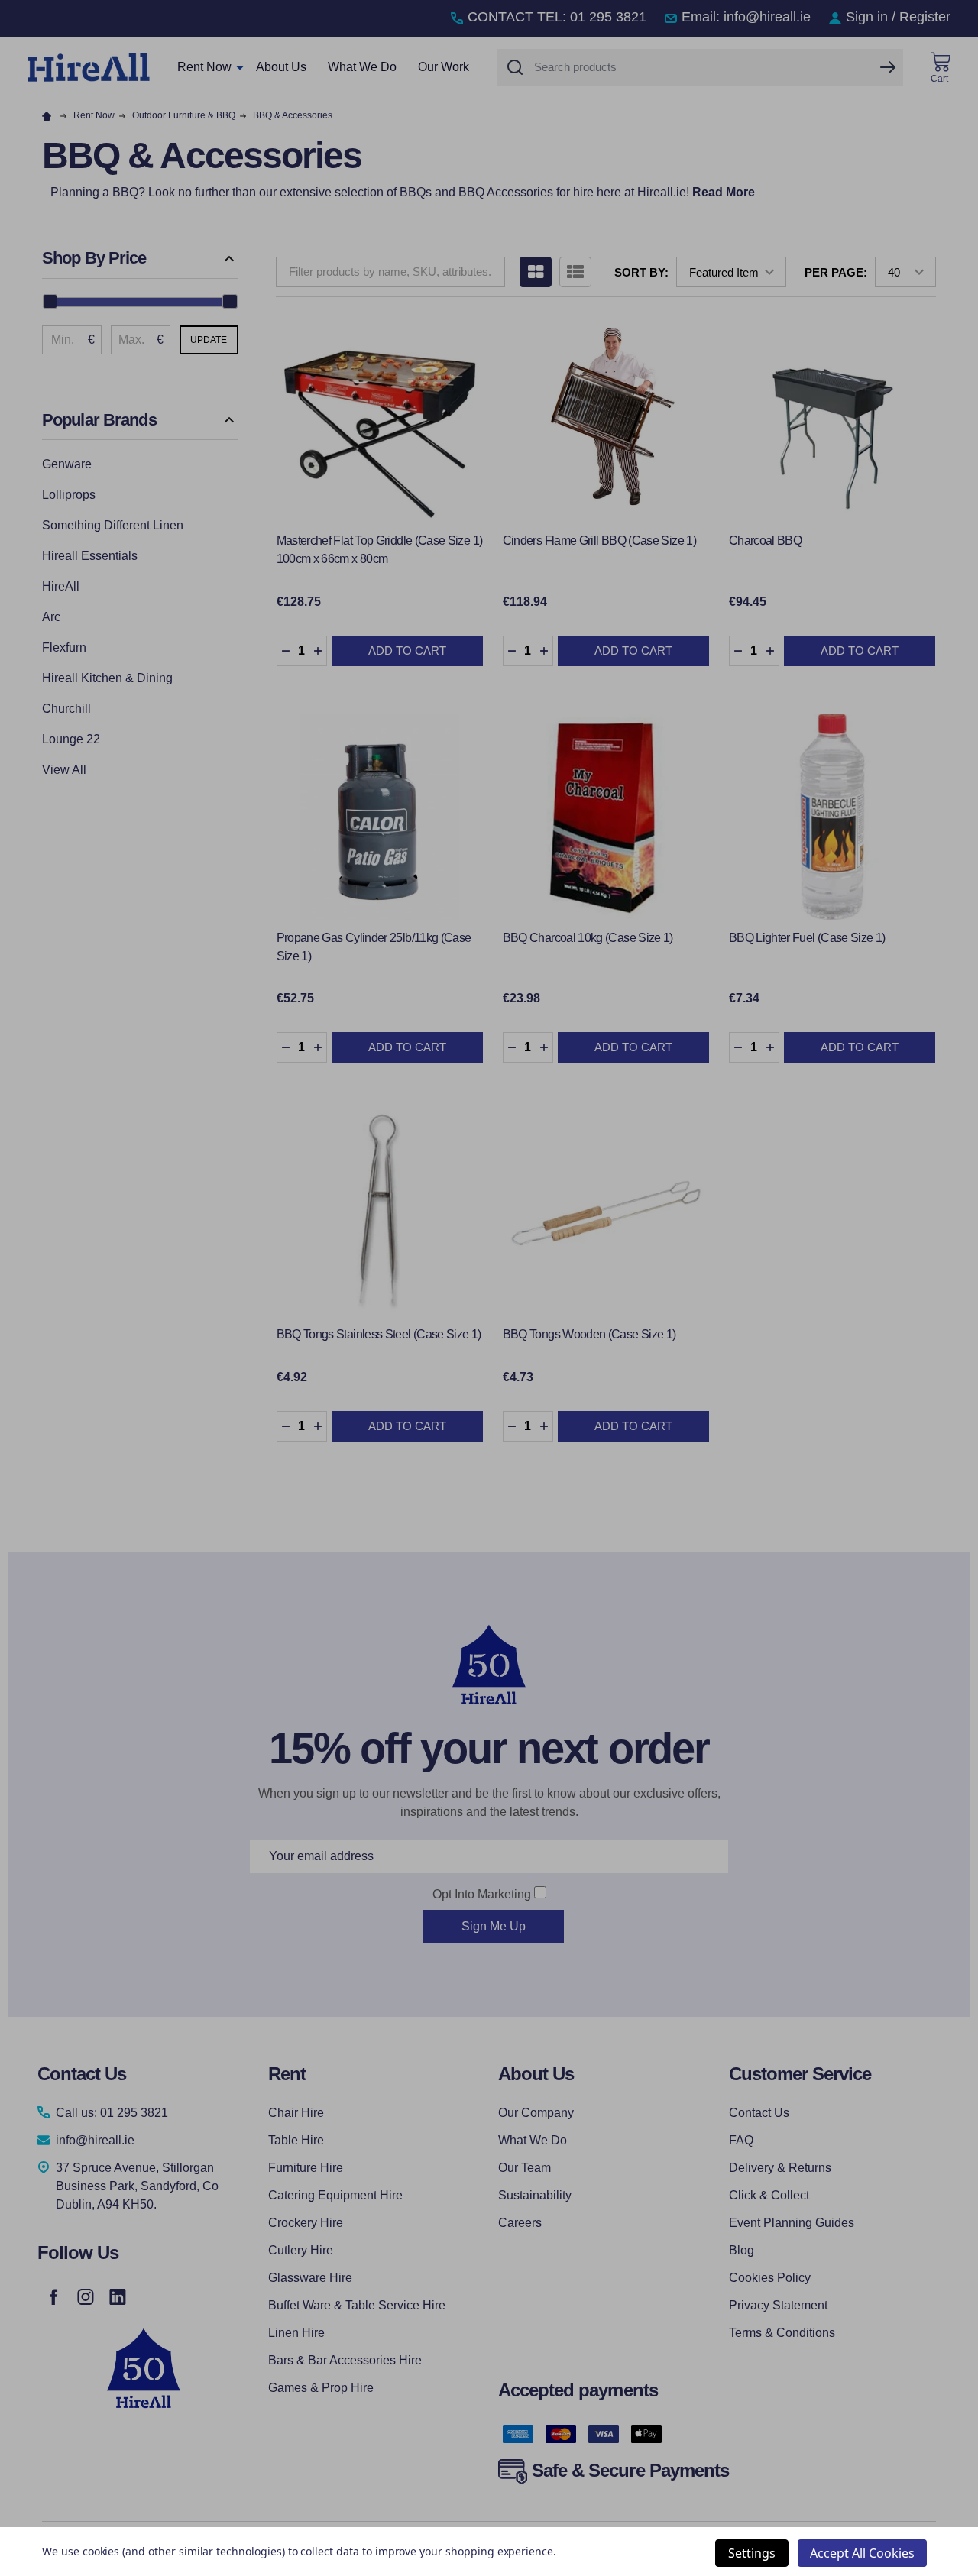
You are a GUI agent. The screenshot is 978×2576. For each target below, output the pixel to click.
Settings (752, 2553)
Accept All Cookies (862, 2553)
